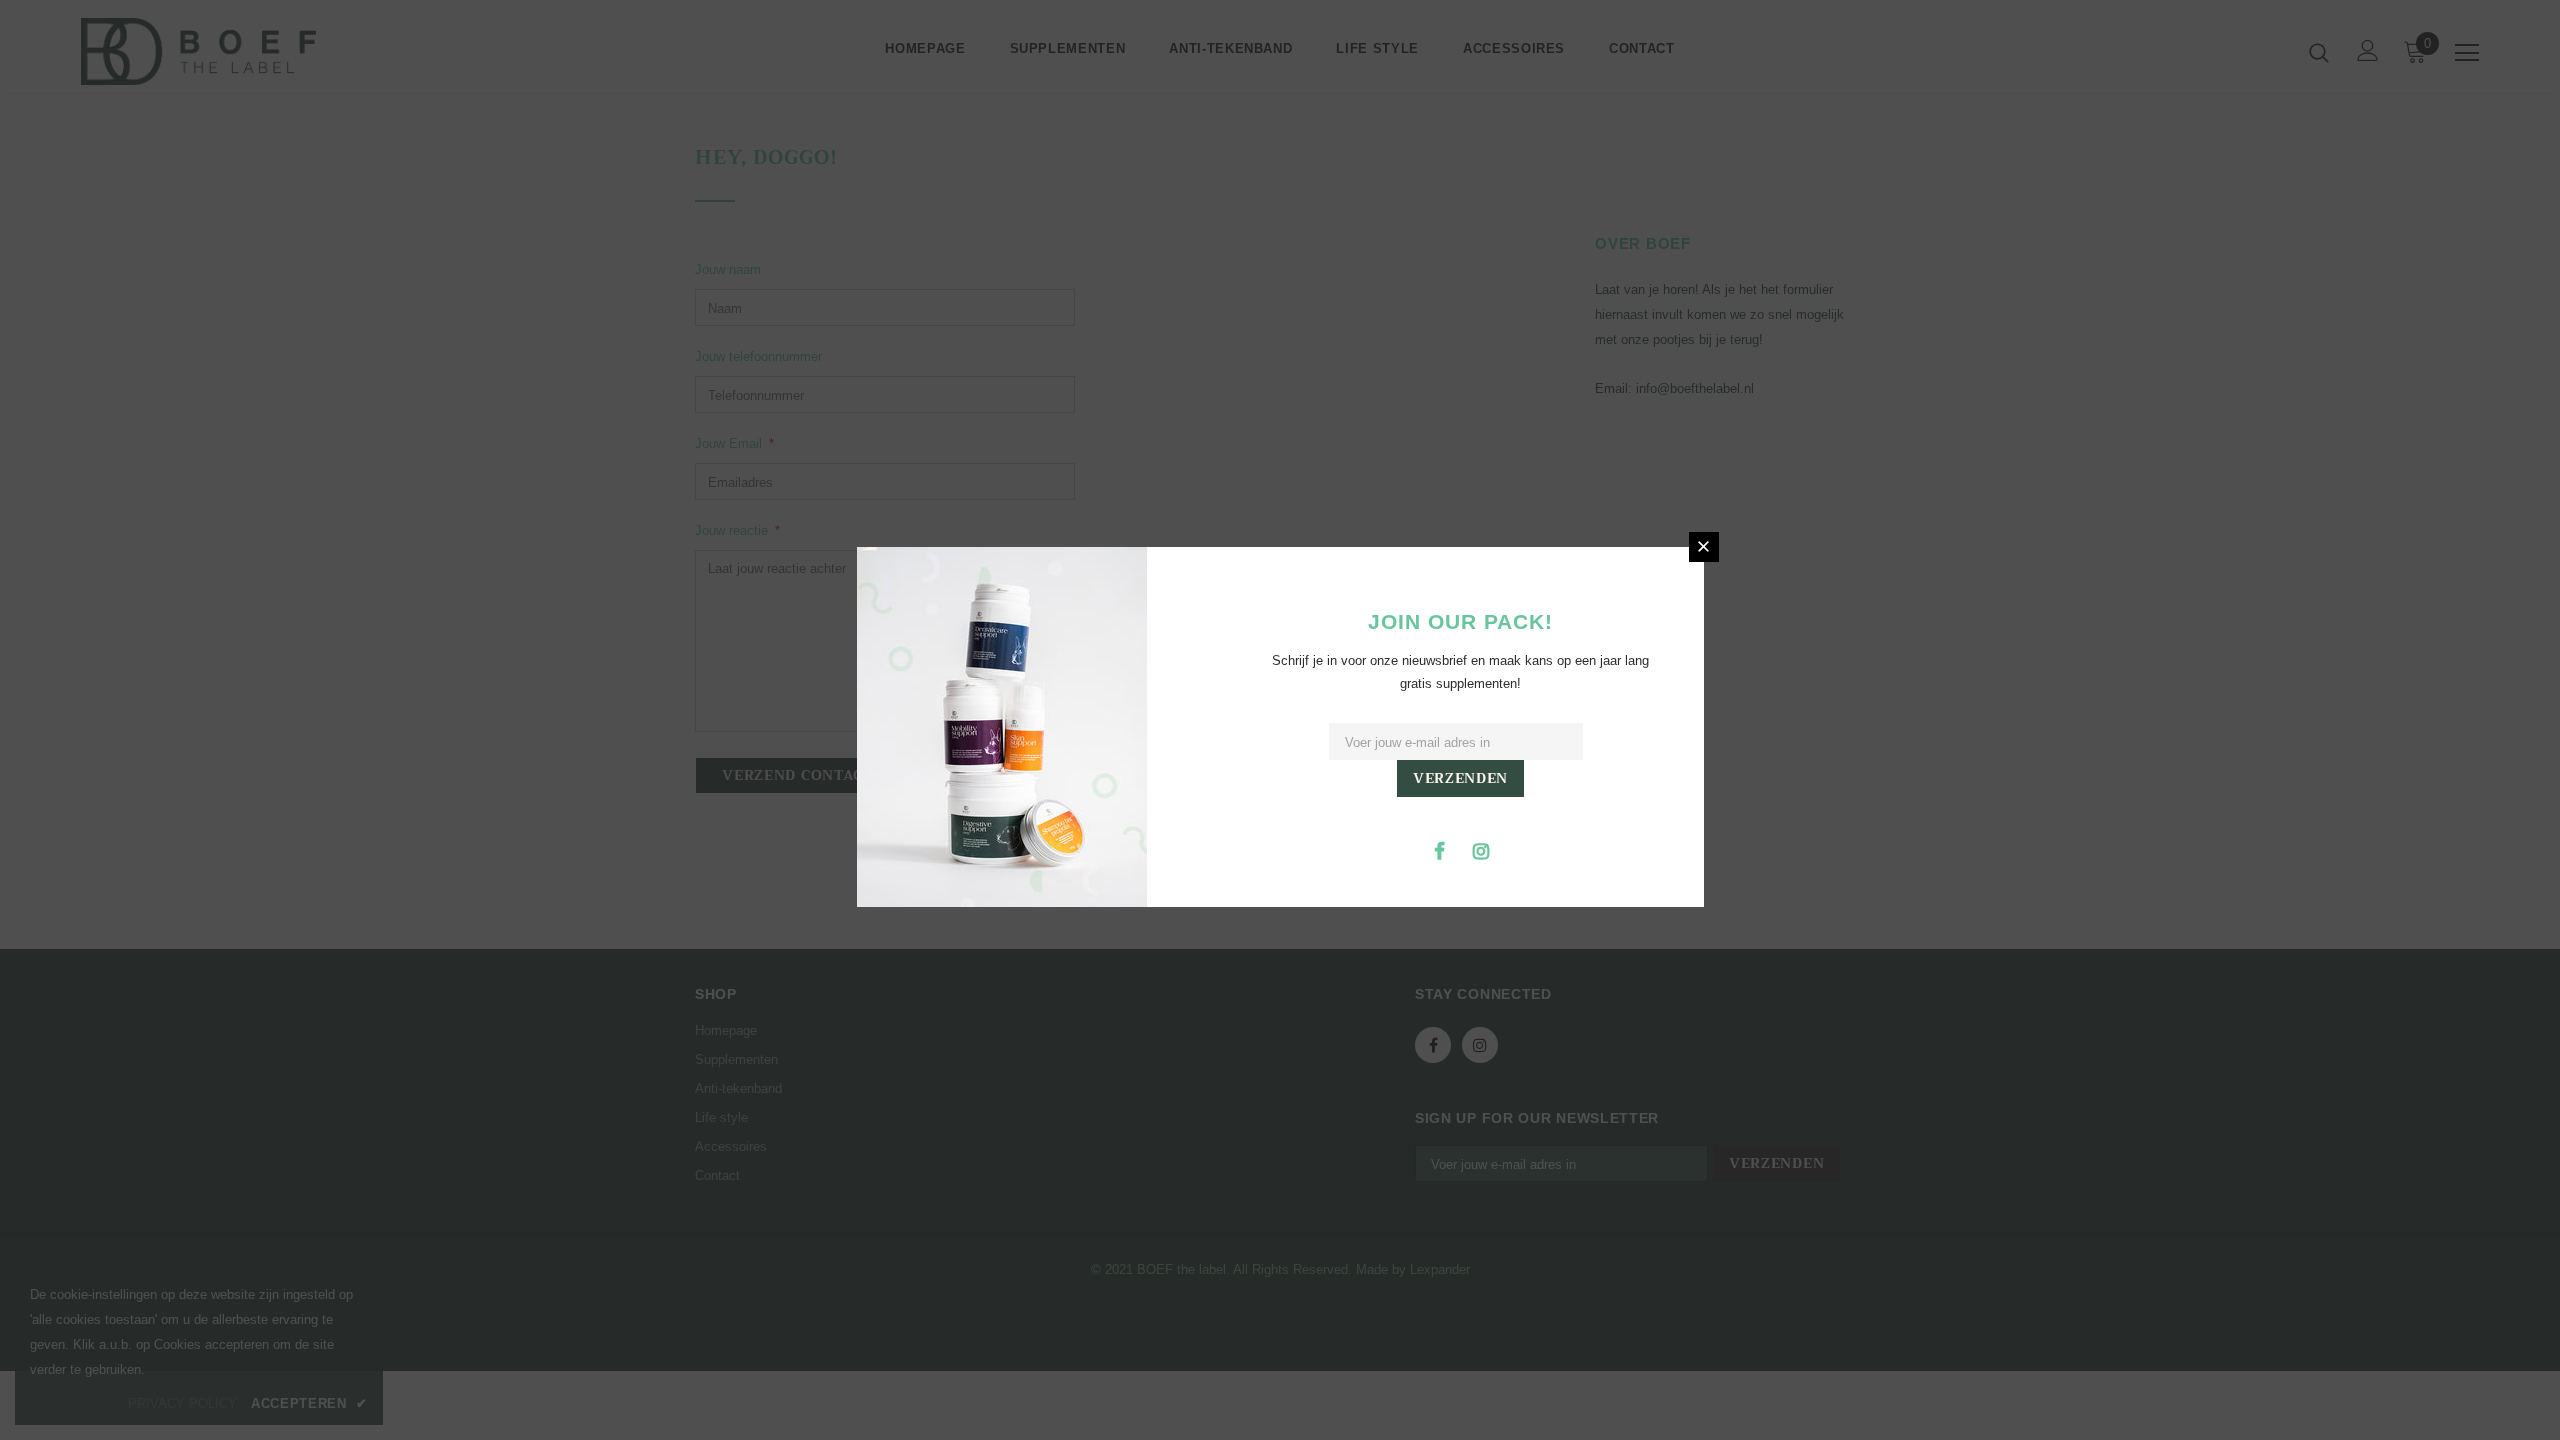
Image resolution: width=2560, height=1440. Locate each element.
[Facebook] (1440, 850)
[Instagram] (1481, 850)
